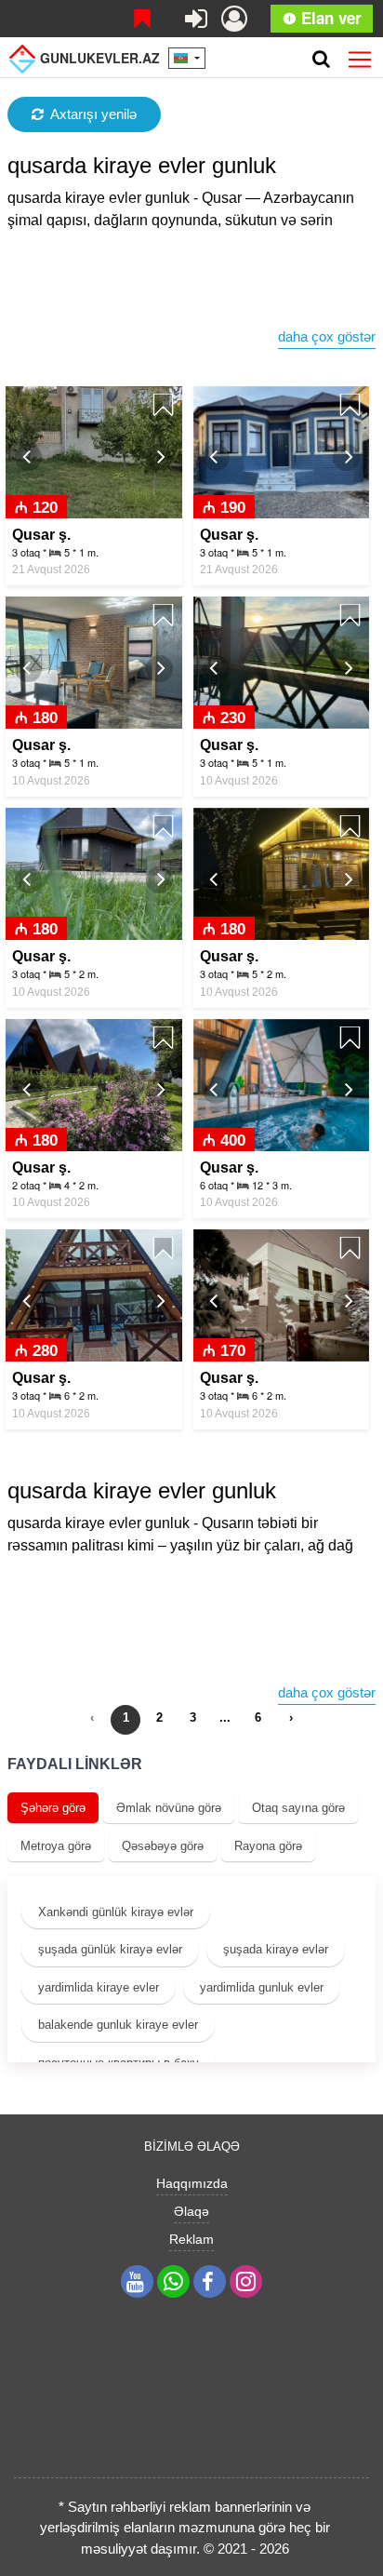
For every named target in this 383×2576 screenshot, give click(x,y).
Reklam (191, 2239)
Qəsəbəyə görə (163, 1846)
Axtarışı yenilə (93, 114)
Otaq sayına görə (298, 1808)
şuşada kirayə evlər (276, 1949)
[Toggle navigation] (360, 56)
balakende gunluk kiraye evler (118, 2025)
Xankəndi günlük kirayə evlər (116, 1912)
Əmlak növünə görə (169, 1808)
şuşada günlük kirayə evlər (110, 1949)
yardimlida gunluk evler (262, 1987)
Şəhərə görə (53, 1808)
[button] (28, 457)
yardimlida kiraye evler (99, 1987)
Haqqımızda (192, 2183)
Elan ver (329, 18)
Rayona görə (268, 1846)
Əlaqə (191, 2211)
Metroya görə (56, 1846)
